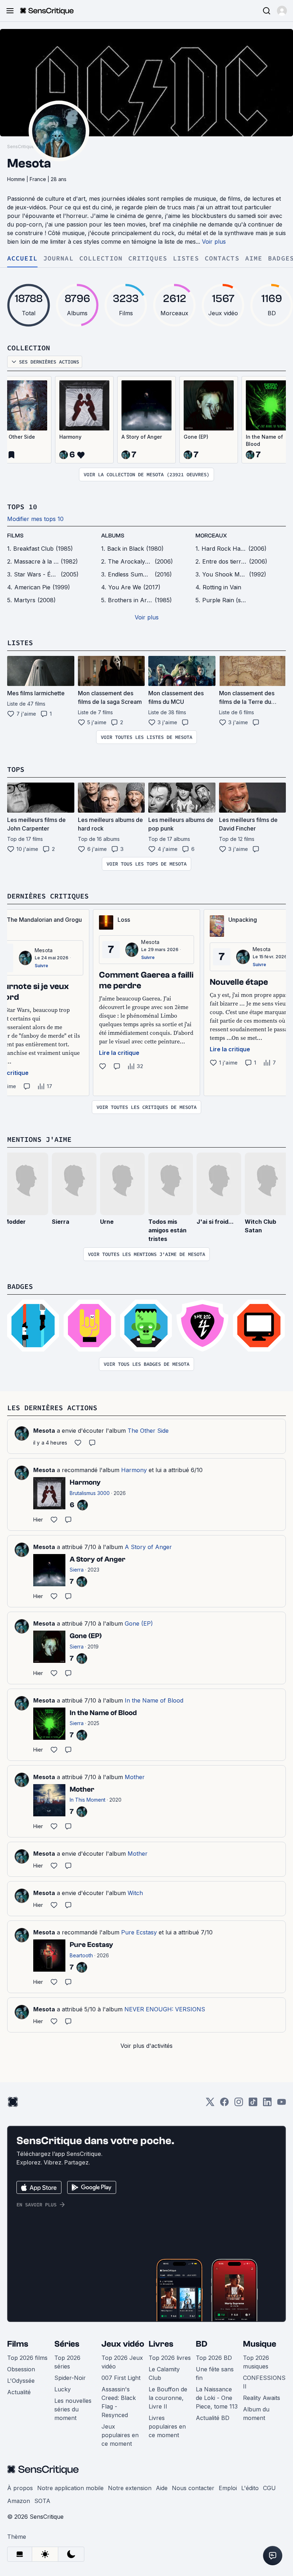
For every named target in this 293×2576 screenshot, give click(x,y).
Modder (15, 1222)
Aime (254, 259)
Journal (58, 259)
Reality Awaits (262, 2398)
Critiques (148, 259)
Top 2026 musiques (256, 2362)
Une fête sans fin (215, 2373)
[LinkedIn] (267, 2104)
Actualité (19, 2392)
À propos (20, 2488)
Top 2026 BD (214, 2358)
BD (202, 2344)
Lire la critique (119, 1053)
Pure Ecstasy (139, 1932)
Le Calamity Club (164, 2373)
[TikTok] (253, 2104)
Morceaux (211, 536)
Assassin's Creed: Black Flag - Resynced (119, 2402)
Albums (113, 536)
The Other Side (148, 1431)
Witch (135, 1893)
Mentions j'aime (39, 1139)
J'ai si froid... (215, 1222)
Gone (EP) (196, 437)
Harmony (70, 437)
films (15, 536)
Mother (135, 1777)
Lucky (63, 2389)
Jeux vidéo (123, 2344)
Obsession (21, 2369)
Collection (101, 259)
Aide (162, 2488)
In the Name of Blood (154, 1700)
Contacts (222, 259)
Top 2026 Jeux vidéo (122, 2362)
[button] (282, 11)
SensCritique (21, 147)
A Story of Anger (142, 437)
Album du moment (256, 2414)
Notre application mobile (70, 2488)
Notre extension (130, 2488)
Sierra (61, 1222)
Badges (20, 1286)
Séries (67, 2344)
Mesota (44, 950)
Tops (16, 769)
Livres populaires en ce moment (167, 2426)
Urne (107, 1222)
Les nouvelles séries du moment (73, 2409)
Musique (260, 2344)
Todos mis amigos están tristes (167, 1230)
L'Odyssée (21, 2381)
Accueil (22, 259)
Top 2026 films (27, 2358)
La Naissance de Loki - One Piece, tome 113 (217, 2398)
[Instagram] (239, 2104)
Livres (161, 2344)
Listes (186, 259)
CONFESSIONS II (264, 2382)
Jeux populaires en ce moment (120, 2435)
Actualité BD (213, 2418)
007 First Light (121, 2378)
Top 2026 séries (67, 2362)
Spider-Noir (70, 2378)
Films (18, 2344)
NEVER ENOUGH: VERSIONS (165, 2009)
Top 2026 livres (170, 2358)
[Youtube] (282, 2104)
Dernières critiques (48, 896)
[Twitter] (210, 2104)
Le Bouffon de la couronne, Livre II (168, 2398)
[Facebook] (224, 2104)
